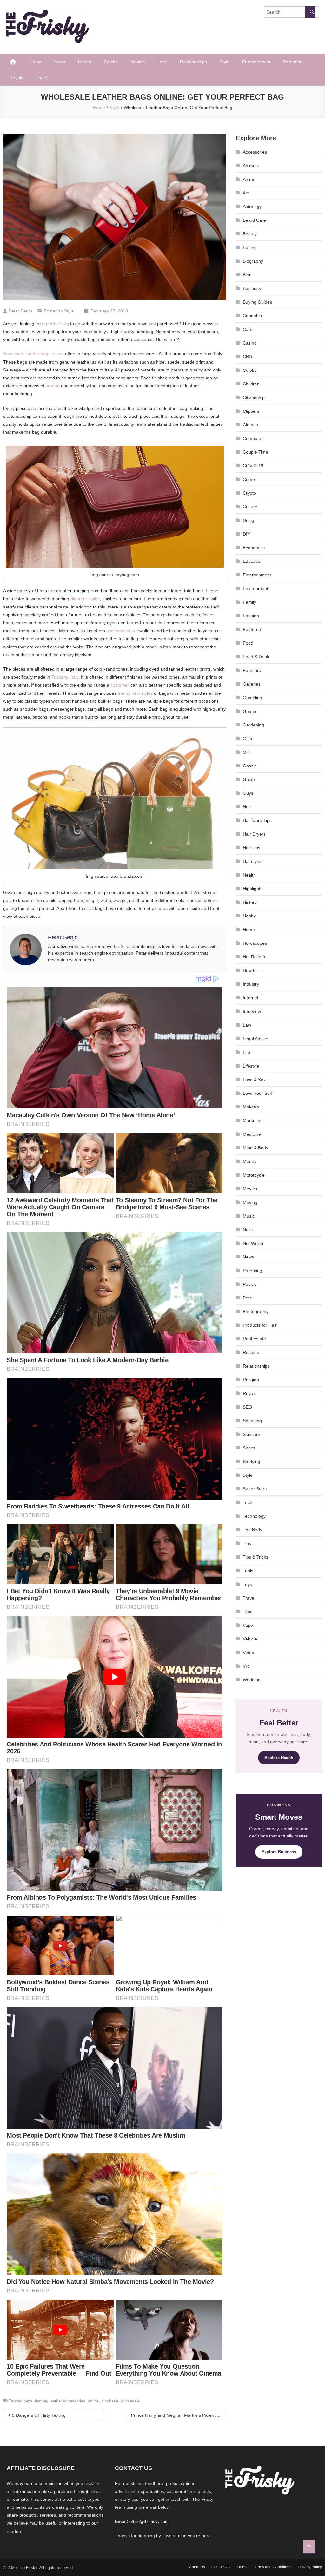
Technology (254, 1516)
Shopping (252, 1421)
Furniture (252, 670)
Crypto (249, 493)
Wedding (252, 1680)
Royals (16, 78)
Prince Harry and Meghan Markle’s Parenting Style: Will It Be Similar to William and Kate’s (179, 2415)
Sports (249, 1448)
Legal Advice (255, 1039)
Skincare (252, 1434)
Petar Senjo (20, 311)
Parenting (293, 62)
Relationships (193, 62)
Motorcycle (254, 1175)
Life (246, 1052)
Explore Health (279, 1758)
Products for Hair (260, 1325)
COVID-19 (253, 466)
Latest (242, 2567)
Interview (252, 1011)
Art (246, 193)
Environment (255, 588)
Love (162, 62)
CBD (247, 357)
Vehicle (250, 1639)
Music (249, 1216)
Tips (247, 1543)
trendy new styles (135, 693)
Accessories (255, 152)
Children (251, 384)
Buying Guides (257, 302)
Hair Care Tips (257, 820)
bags (28, 2401)
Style (225, 62)
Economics (254, 548)
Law (247, 1025)
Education (253, 561)
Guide (249, 779)
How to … (253, 970)
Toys (247, 1584)
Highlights (253, 889)
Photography (256, 1311)
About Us (197, 2567)
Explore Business (279, 1852)
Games (250, 711)
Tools (248, 1571)
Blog (247, 275)
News (60, 62)
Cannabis (252, 316)
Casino (250, 343)
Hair (247, 807)
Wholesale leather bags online (33, 354)
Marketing (253, 1120)
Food (248, 643)
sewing (53, 386)
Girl (246, 752)
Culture (250, 507)
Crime (249, 479)
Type (248, 1612)
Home (36, 62)
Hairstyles (253, 861)
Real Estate (254, 1339)
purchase (110, 2401)
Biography (253, 261)
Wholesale (130, 2401)
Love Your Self (257, 1093)
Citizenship (254, 398)
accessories (118, 631)
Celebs (111, 62)
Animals (251, 166)
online (93, 2401)
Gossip (250, 766)
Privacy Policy (310, 2567)
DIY (246, 534)
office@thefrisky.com (149, 2522)
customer (120, 685)
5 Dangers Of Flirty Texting (39, 2415)
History (250, 902)
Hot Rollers (254, 957)
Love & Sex (254, 1080)
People (250, 1284)
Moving (250, 1202)
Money (250, 1161)
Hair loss (252, 848)
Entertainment (256, 62)
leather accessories (67, 2401)
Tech (248, 1502)
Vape (248, 1625)
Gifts (247, 739)
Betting (250, 247)
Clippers (251, 411)
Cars (248, 329)
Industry (251, 984)
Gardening (253, 725)
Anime (249, 179)
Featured (252, 629)
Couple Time (255, 452)
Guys (248, 793)
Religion (251, 1380)
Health (85, 62)
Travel (42, 78)
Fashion (251, 616)
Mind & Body (255, 1148)
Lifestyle (251, 1066)
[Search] (310, 12)
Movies (138, 62)
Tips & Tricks (255, 1557)
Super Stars (255, 1489)
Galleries (252, 684)
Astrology (252, 207)
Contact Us (221, 2567)
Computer (253, 438)
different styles (85, 599)
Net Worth (253, 1243)
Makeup (251, 1107)
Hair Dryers (254, 834)
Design (250, 520)
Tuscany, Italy (65, 677)
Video (249, 1653)
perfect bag (57, 324)
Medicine (252, 1134)
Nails (248, 1230)
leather (41, 2401)
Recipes (251, 1352)
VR (246, 1666)
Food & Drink (256, 657)
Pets (247, 1298)
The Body (252, 1530)
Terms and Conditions (272, 2567)
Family (249, 602)
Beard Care (254, 220)
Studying (252, 1462)
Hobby (249, 916)
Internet (251, 998)
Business (252, 288)
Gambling (252, 698)
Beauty (250, 234)
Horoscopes (255, 943)
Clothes (250, 425)
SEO (247, 1407)
